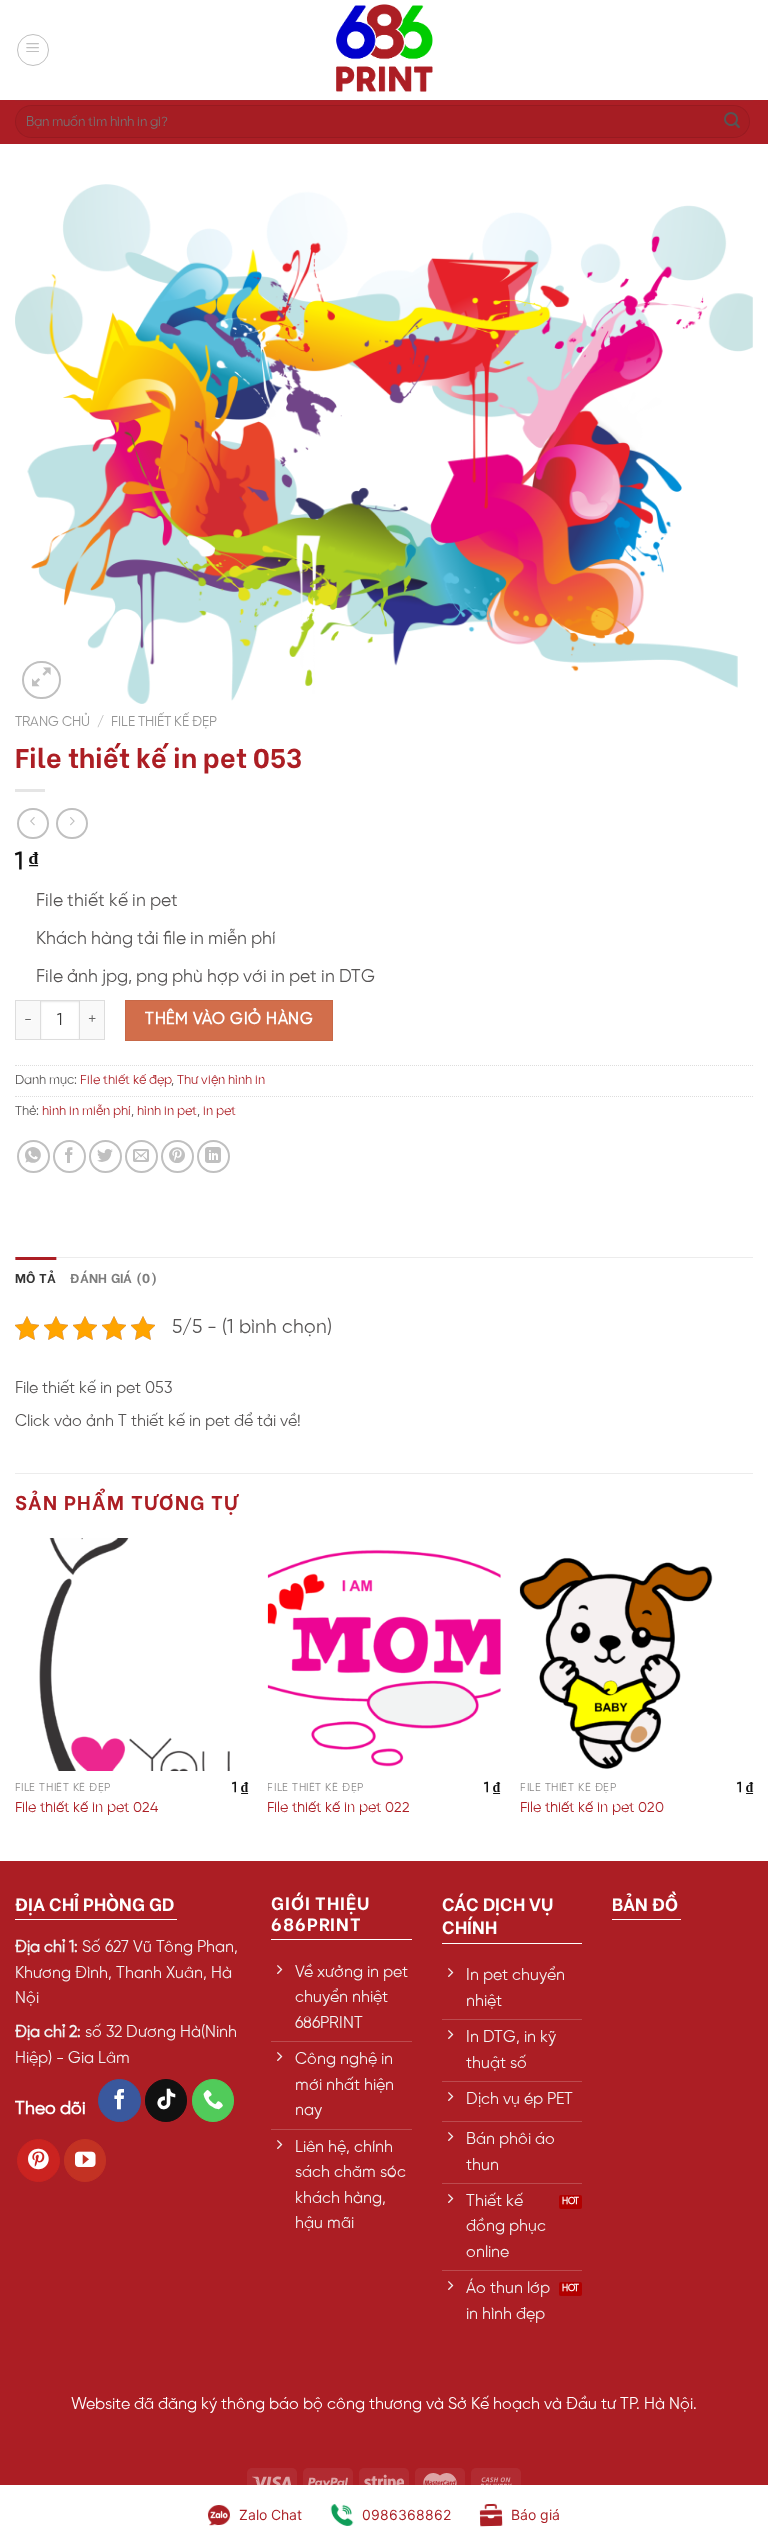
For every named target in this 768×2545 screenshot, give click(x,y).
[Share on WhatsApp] (33, 1156)
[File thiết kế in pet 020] (636, 1654)
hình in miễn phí (86, 1111)
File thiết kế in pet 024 (86, 1808)
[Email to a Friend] (141, 1156)
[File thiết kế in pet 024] (131, 1654)
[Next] (752, 1697)
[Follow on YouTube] (85, 2160)
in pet (219, 1111)
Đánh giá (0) (113, 1277)
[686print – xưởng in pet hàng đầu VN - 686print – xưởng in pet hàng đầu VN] (384, 50)
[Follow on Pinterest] (38, 2160)
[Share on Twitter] (105, 1156)
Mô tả (35, 1277)
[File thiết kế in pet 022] (383, 1654)
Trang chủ (52, 722)
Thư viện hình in (221, 1080)
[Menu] (33, 50)
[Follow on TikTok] (166, 2100)
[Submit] (732, 122)
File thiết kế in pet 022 (338, 1808)
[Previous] (16, 1697)
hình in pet (167, 1111)
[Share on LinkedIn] (213, 1156)
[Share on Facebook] (69, 1156)
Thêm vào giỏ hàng (229, 1019)
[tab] (35, 1277)
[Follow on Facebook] (119, 2100)
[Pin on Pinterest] (177, 1156)
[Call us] (213, 2100)
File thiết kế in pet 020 (592, 1808)
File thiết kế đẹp (164, 722)
